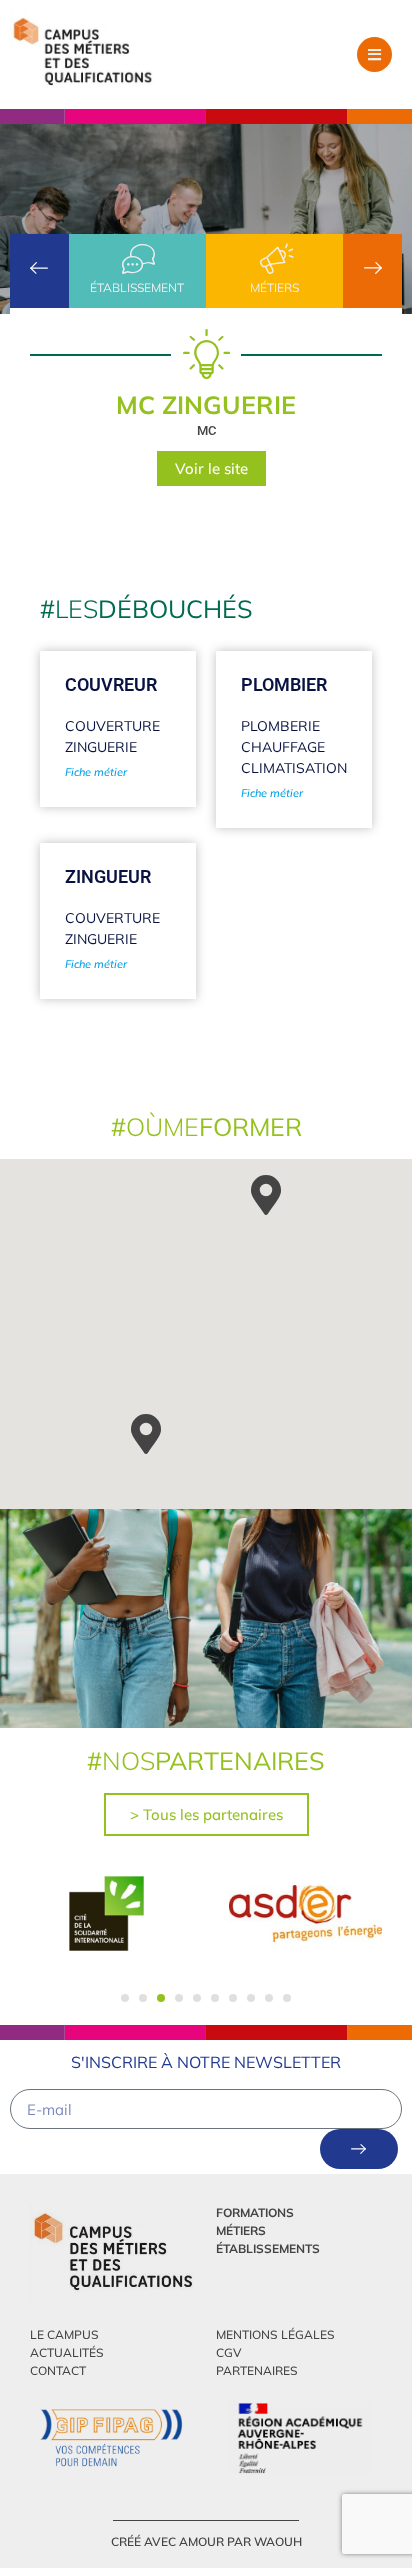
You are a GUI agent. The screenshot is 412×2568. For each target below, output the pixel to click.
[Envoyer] (359, 2149)
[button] (374, 54)
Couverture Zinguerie (112, 736)
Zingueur (108, 876)
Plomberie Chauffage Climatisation (294, 747)
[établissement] (137, 259)
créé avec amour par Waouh (206, 2541)
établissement (137, 287)
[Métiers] (275, 259)
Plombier (284, 684)
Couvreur (111, 684)
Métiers (274, 287)
